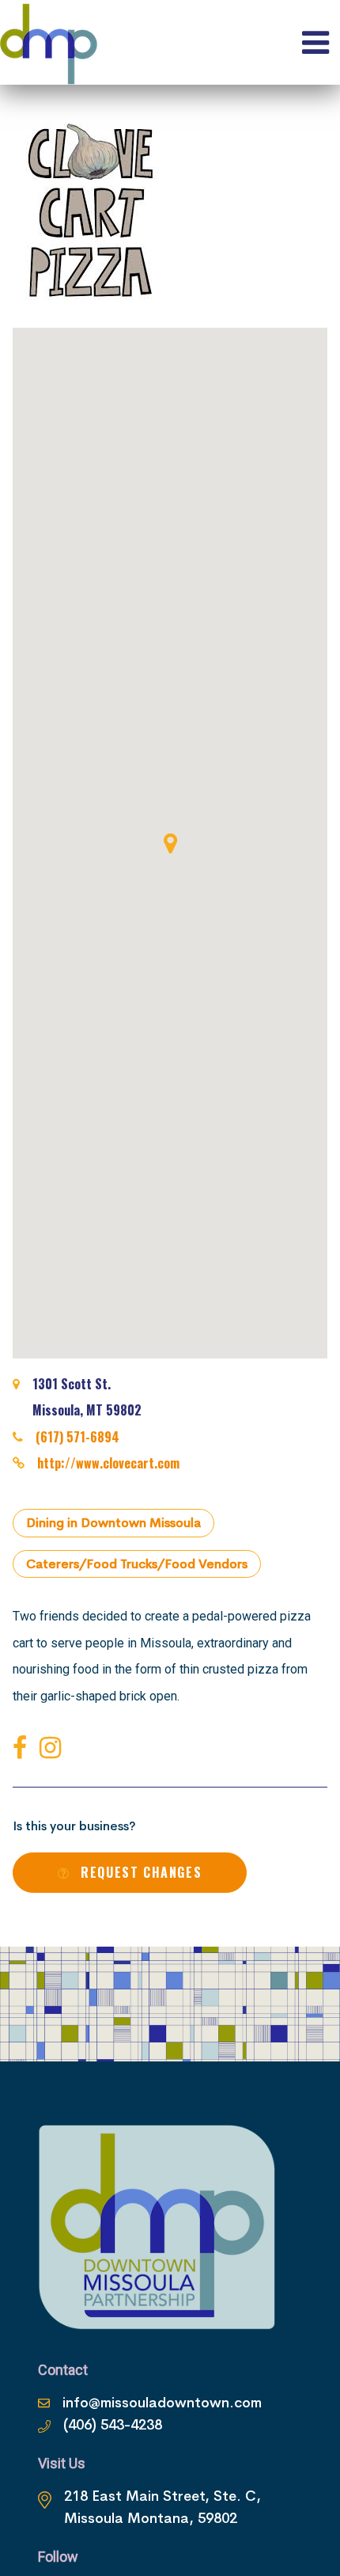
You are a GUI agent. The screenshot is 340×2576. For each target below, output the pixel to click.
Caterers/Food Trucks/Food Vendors (137, 1564)
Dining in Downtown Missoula (113, 1523)
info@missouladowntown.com (162, 2403)
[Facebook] (23, 1748)
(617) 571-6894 (77, 1437)
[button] (170, 843)
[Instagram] (53, 1748)
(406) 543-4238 (113, 2425)
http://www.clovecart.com (108, 1463)
